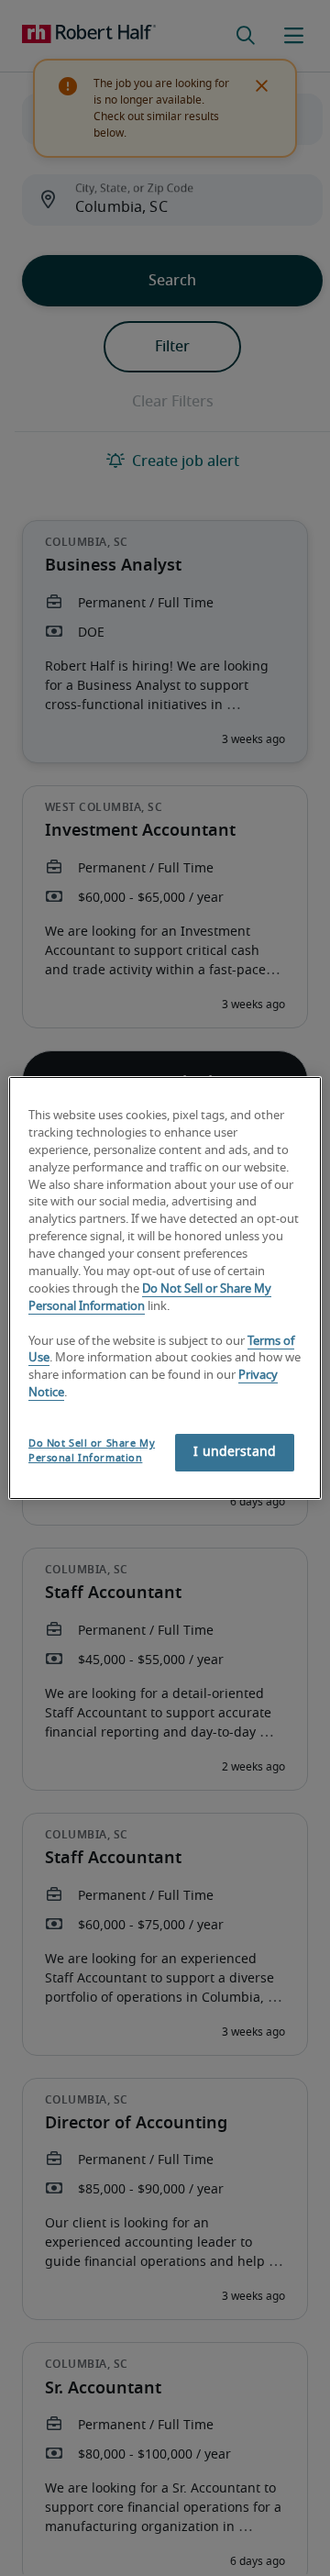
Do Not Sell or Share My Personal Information (92, 1451)
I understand (235, 1452)
